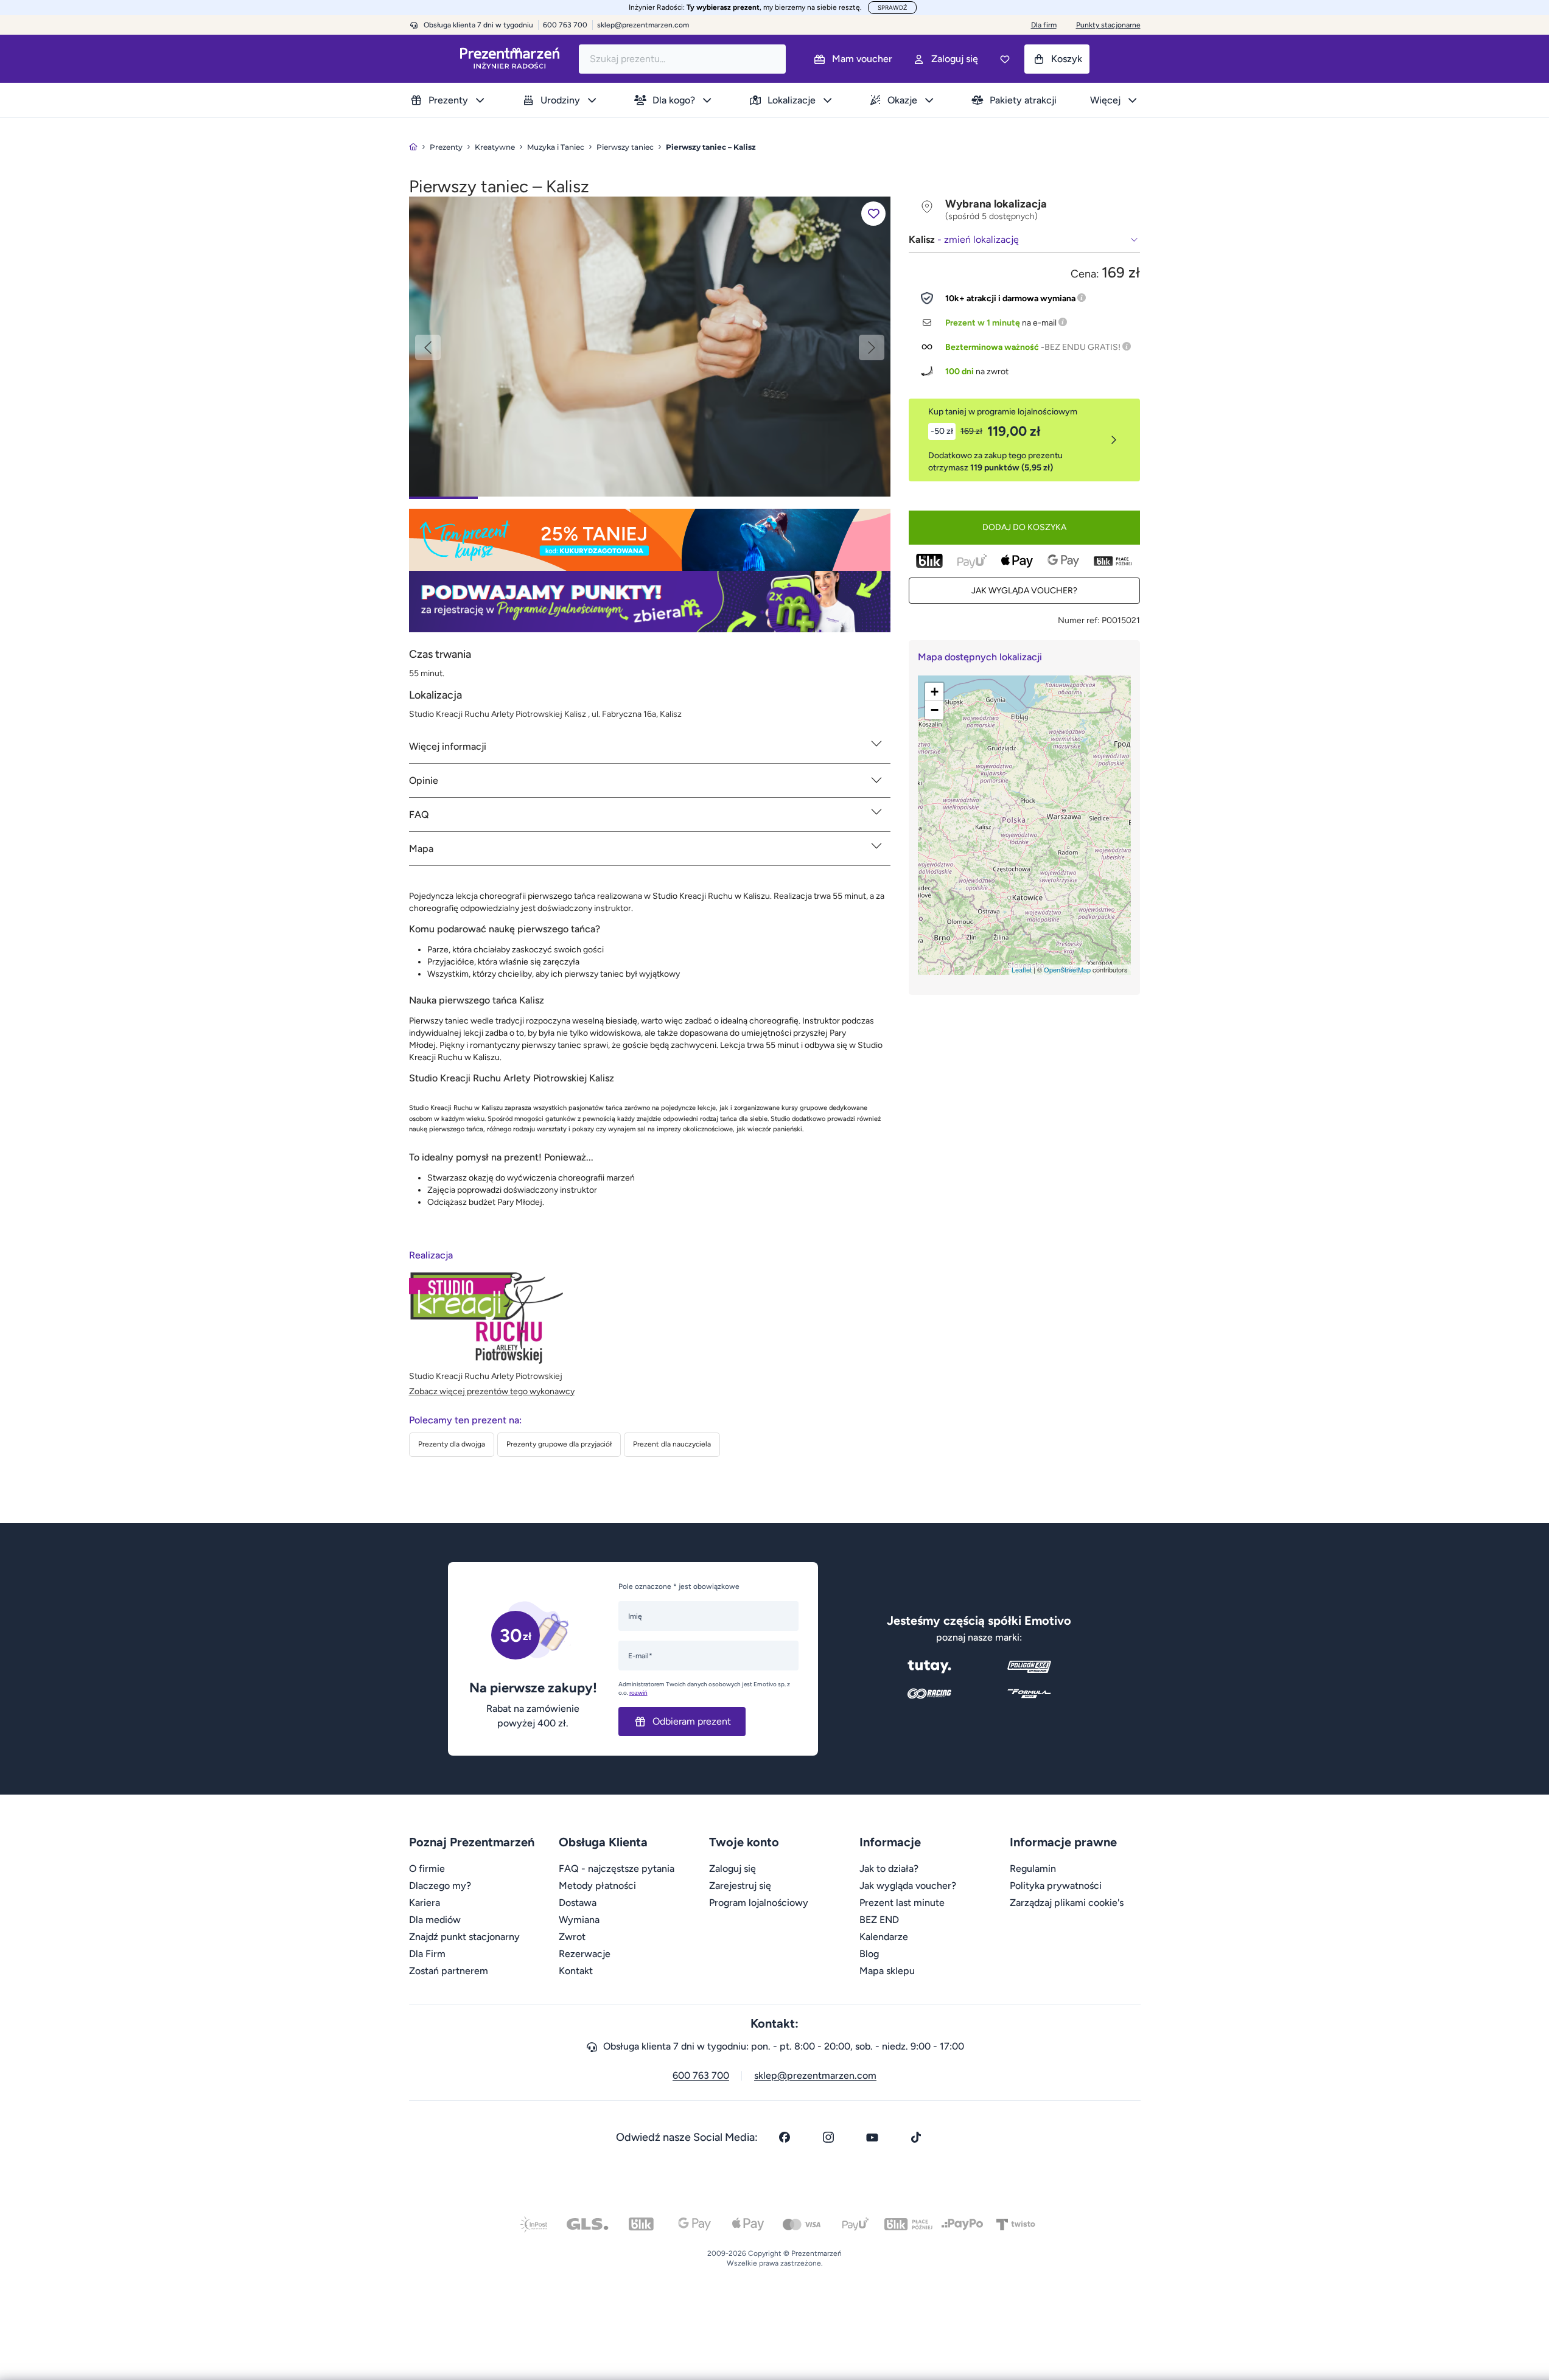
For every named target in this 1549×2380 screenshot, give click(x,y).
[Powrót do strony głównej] (413, 147)
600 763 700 (701, 2075)
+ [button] (935, 692)
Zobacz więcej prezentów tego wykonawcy (492, 1391)
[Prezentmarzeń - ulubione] (1005, 59)
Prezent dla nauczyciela (672, 1444)
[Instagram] (828, 2137)
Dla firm (1044, 25)
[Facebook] (785, 2137)
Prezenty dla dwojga (452, 1444)
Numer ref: (1079, 620)
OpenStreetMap (1067, 969)
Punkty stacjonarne (1108, 25)
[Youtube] (872, 2137)
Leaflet (1022, 969)
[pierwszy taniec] (650, 346)
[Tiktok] (916, 2137)
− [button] (935, 710)
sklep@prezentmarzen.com (643, 25)
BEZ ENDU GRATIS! (1082, 347)
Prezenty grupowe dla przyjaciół (559, 1444)
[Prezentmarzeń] (510, 59)
